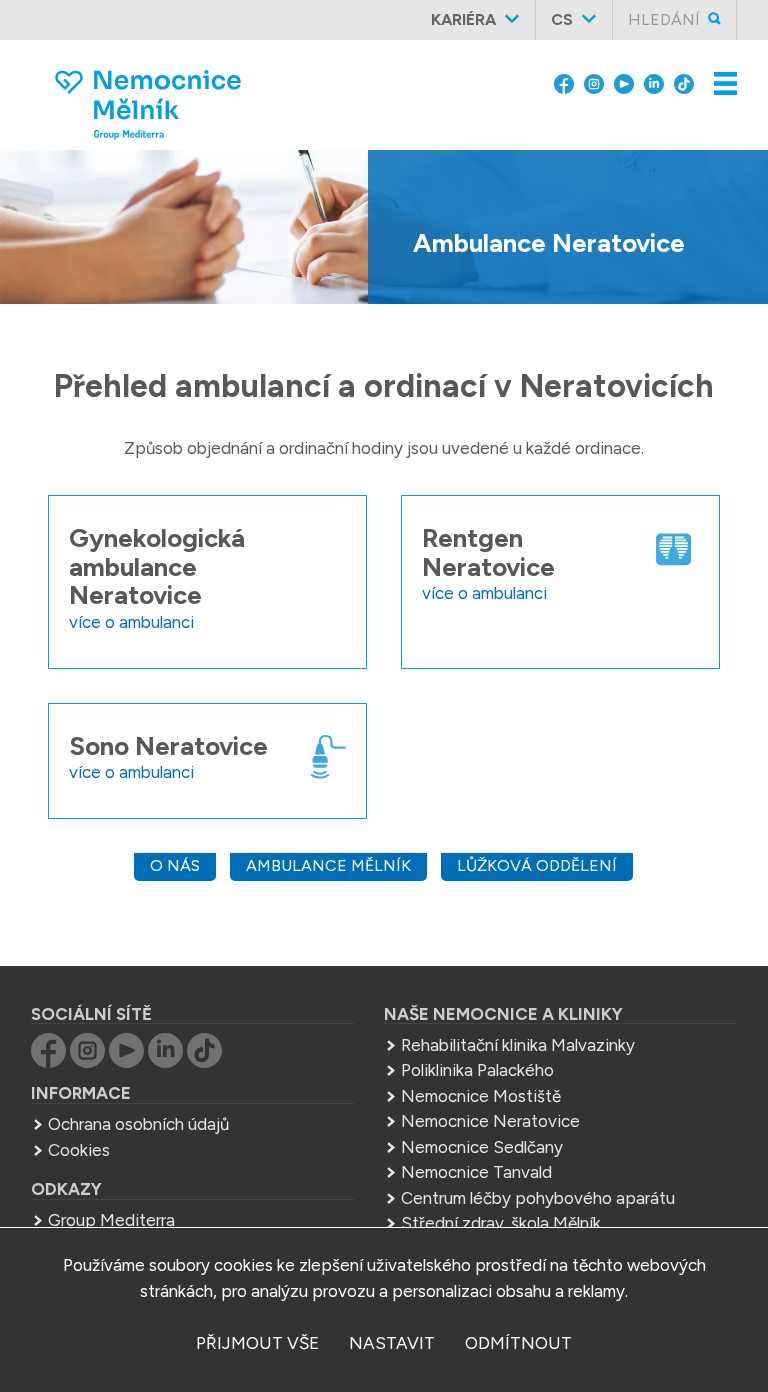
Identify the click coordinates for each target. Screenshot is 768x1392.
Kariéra (463, 19)
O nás (175, 865)
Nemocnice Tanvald (476, 1172)
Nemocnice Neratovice (490, 1121)
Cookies (79, 1150)
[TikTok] (684, 82)
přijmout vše (257, 1343)
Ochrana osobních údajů (138, 1124)
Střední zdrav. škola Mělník (501, 1223)
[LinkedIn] (654, 82)
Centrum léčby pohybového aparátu (538, 1198)
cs (562, 19)
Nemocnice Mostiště (481, 1096)
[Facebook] (564, 82)
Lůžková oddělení (537, 865)
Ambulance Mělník (328, 865)
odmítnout (518, 1343)
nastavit (392, 1343)
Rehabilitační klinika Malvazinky (518, 1045)
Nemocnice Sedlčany (482, 1147)
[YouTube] (624, 82)
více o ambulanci (131, 622)
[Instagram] (594, 82)
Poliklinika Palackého (477, 1070)
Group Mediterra (111, 1220)
